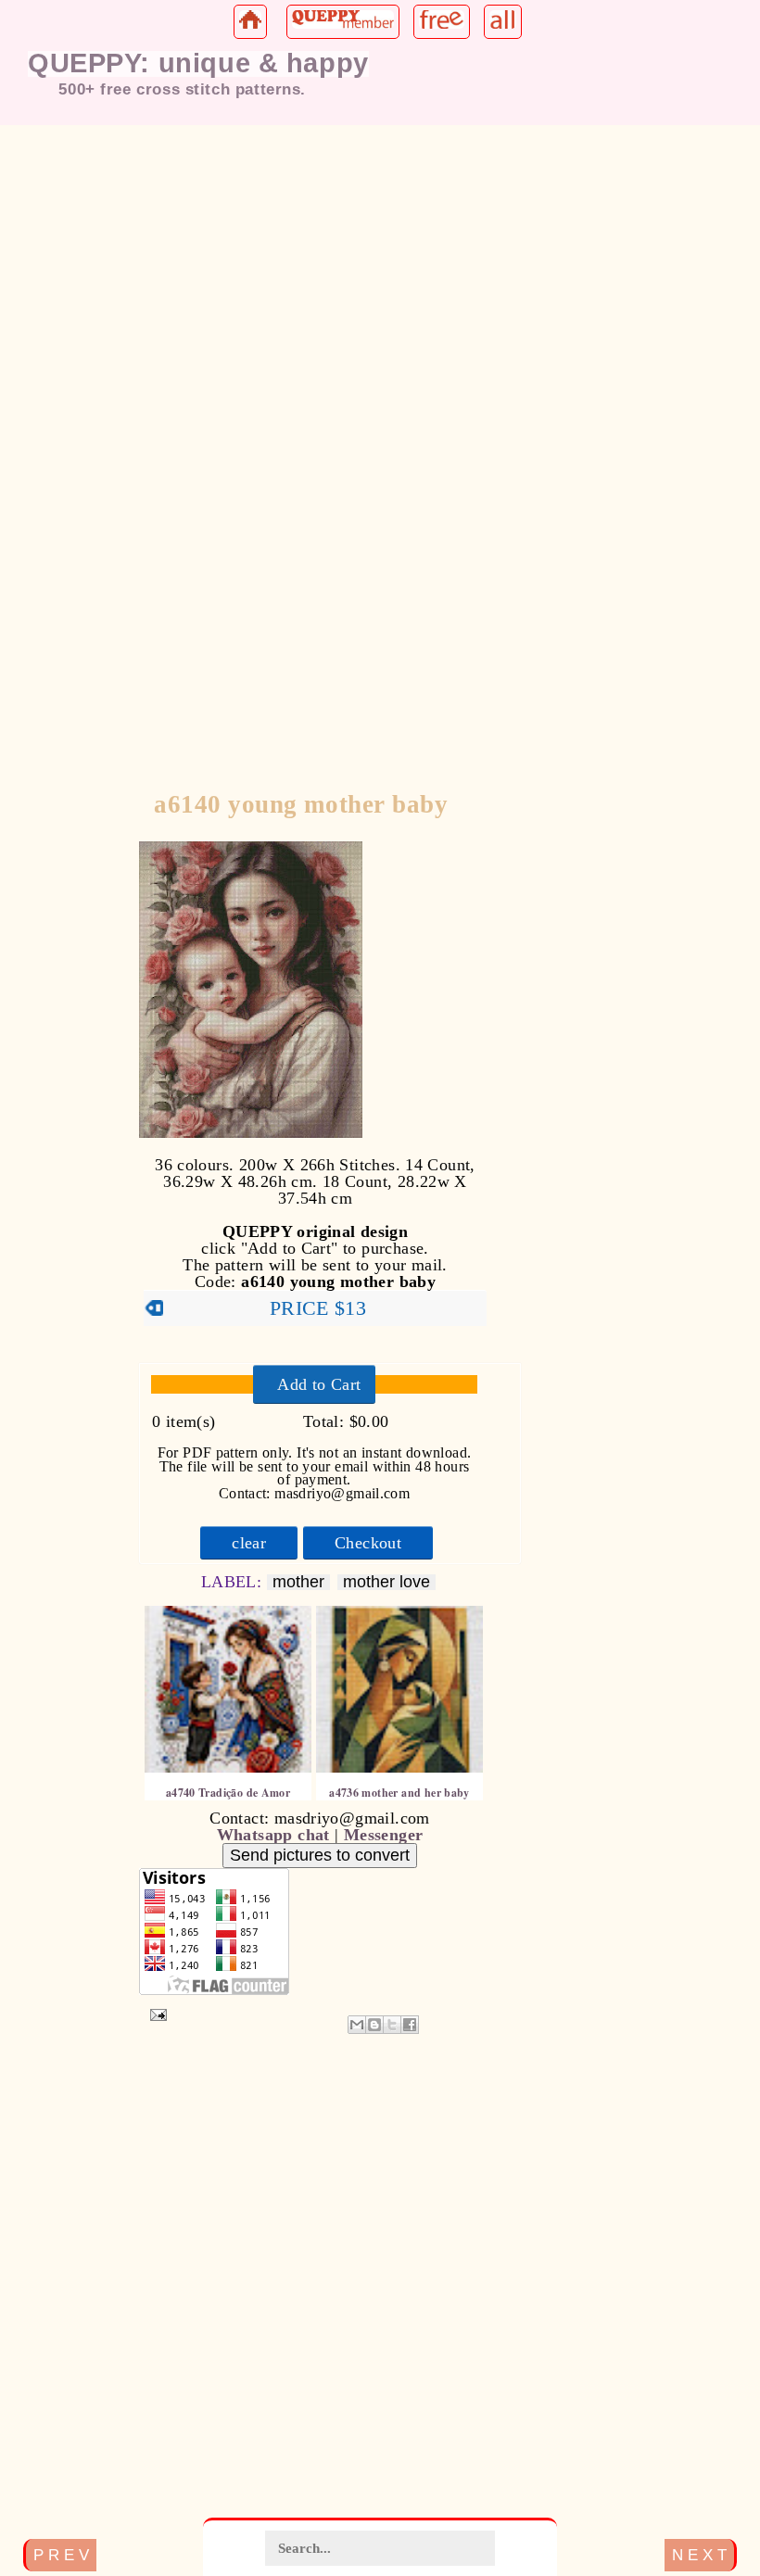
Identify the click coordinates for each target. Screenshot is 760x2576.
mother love (386, 1582)
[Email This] (357, 2025)
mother (298, 1582)
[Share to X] (392, 2025)
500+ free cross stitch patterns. (182, 89)
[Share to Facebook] (410, 2025)
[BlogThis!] (374, 2025)
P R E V (61, 2555)
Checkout (368, 1543)
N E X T (699, 2555)
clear (249, 1543)
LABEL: (234, 1582)
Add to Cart (319, 1384)
